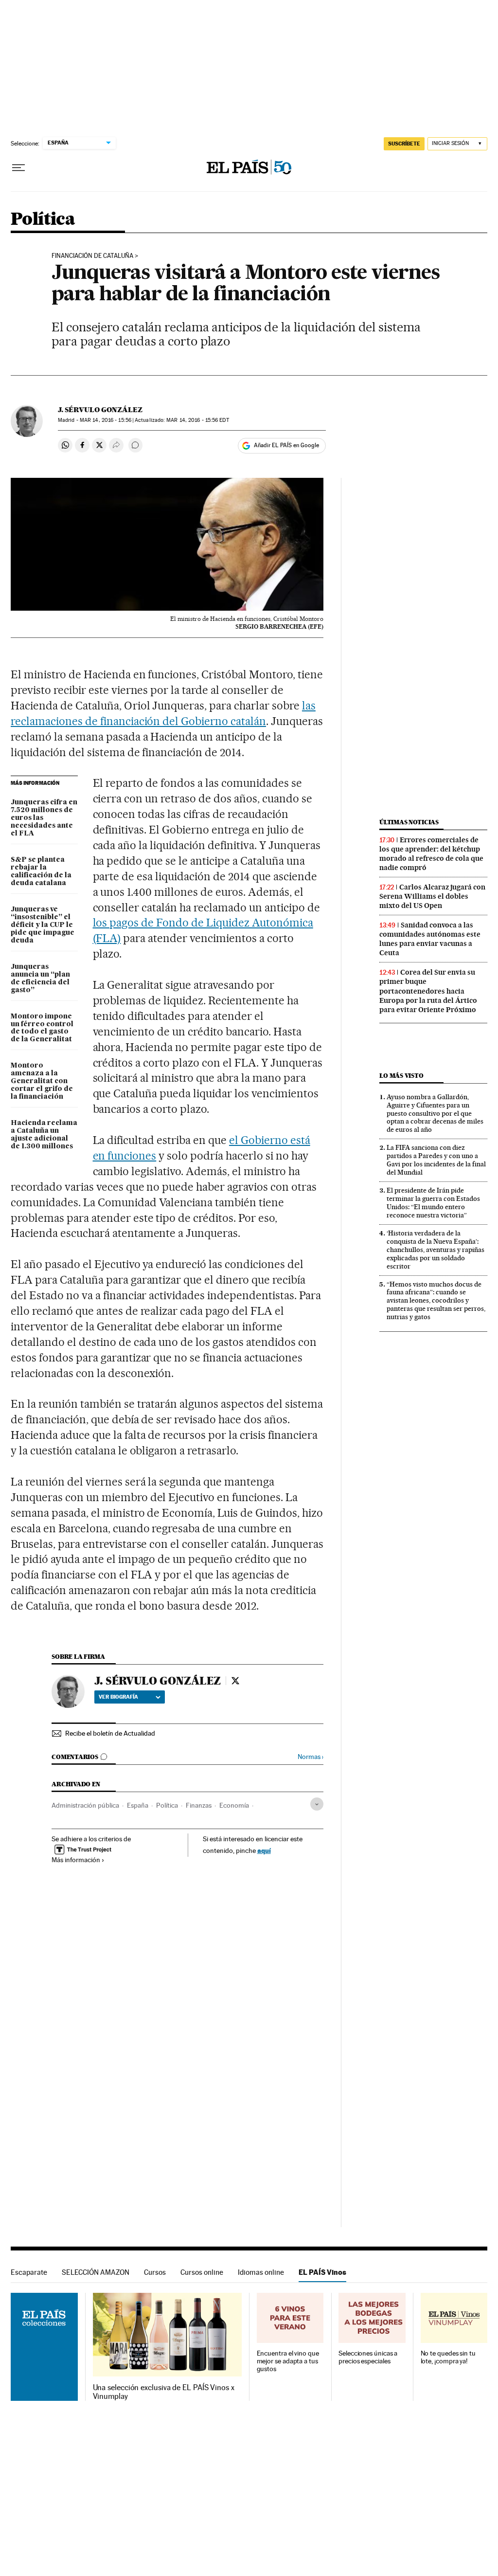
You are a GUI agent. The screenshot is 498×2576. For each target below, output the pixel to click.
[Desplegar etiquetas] (317, 1804)
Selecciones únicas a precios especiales (368, 2357)
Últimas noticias (409, 822)
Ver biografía (118, 1697)
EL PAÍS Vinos (322, 2272)
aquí (264, 1850)
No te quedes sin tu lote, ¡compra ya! (448, 2357)
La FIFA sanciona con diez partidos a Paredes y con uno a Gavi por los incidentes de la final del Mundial (436, 1160)
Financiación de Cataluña (92, 256)
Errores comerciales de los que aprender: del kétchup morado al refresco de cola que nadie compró (431, 854)
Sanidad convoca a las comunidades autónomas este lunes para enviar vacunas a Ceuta (430, 939)
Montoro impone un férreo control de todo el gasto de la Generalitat (42, 1028)
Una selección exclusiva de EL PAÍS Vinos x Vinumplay (164, 2392)
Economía (234, 1805)
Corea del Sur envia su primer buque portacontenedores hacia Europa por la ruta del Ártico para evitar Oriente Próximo (428, 991)
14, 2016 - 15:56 (106, 420)
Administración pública (85, 1805)
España (138, 1805)
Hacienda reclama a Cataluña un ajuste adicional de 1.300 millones (44, 1135)
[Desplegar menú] (18, 168)
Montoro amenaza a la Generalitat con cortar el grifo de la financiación (42, 1081)
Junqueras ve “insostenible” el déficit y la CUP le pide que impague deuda (43, 925)
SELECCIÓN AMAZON (96, 2272)
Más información (76, 1860)
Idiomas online (261, 2272)
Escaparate (29, 2272)
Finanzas (199, 1805)
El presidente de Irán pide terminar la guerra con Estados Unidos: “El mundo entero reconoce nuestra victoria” (433, 1203)
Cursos (155, 2272)
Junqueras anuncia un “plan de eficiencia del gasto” (40, 979)
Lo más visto (401, 1076)
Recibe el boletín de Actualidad (110, 1733)
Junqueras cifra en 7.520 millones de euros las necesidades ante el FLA (44, 818)
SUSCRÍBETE (404, 144)
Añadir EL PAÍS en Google (286, 445)
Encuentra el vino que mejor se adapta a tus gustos (288, 2361)
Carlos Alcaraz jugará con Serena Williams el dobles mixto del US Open (432, 896)
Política (43, 220)
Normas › (311, 1757)
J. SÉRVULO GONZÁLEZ (100, 410)
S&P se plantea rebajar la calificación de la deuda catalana (41, 871)
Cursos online (202, 2272)
